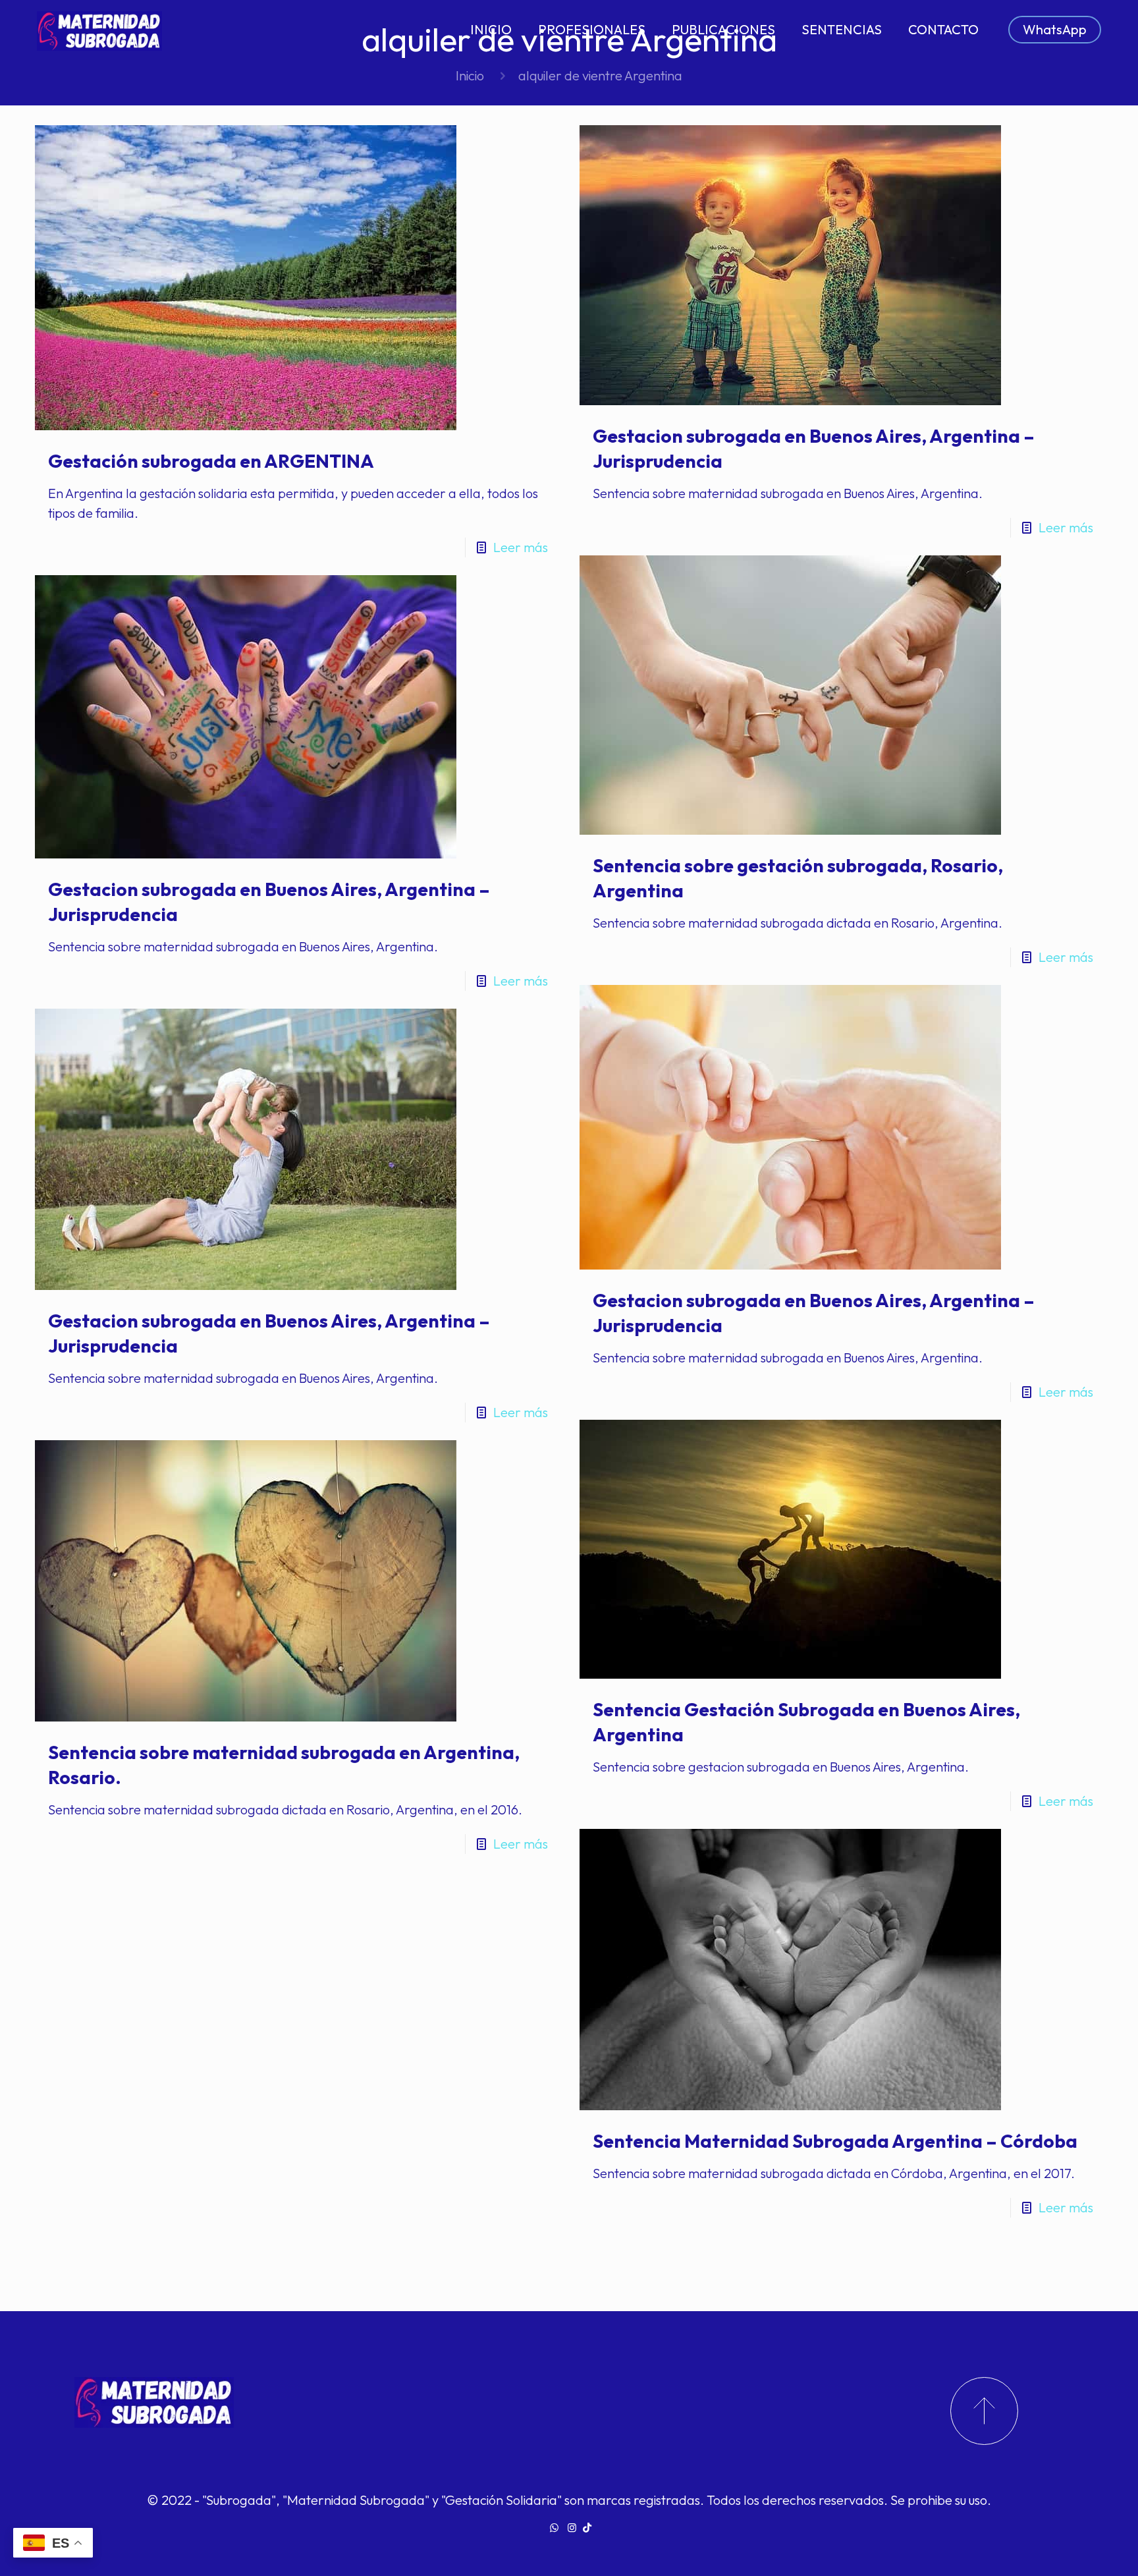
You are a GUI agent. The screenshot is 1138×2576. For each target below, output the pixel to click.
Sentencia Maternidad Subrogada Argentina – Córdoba (835, 2141)
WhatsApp (1055, 29)
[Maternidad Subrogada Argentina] (99, 30)
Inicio (470, 75)
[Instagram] (572, 2528)
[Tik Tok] (587, 2528)
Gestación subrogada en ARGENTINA (211, 461)
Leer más (521, 547)
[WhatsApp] (554, 2528)
